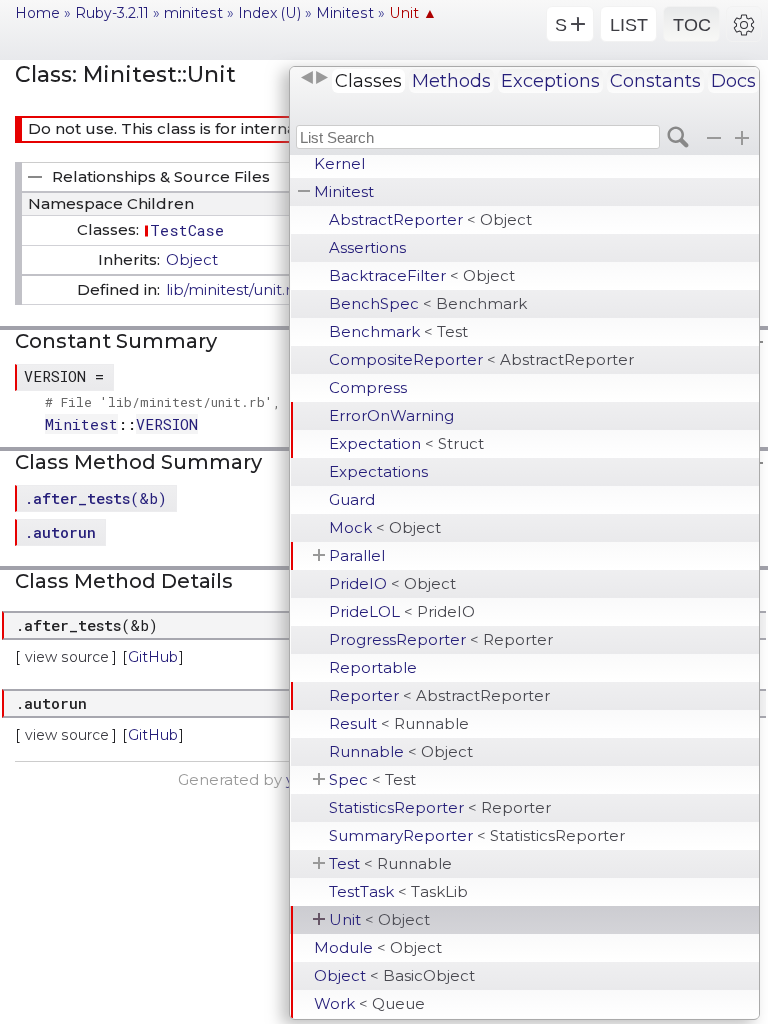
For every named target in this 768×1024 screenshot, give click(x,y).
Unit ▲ (413, 13)
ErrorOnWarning (391, 415)
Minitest (344, 191)
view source (67, 657)
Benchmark (398, 331)
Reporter (439, 695)
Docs (733, 81)
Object (394, 975)
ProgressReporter (441, 639)
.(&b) (95, 498)
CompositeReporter (481, 359)
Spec (372, 779)
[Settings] (744, 24)
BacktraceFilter (422, 275)
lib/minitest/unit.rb (234, 289)
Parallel (357, 555)
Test (390, 863)
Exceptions (550, 81)
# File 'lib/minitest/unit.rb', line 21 (194, 402)
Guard (352, 499)
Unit (379, 919)
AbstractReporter (430, 219)
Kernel (339, 163)
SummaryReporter (477, 835)
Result (399, 723)
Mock (385, 527)
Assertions (367, 247)
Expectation (406, 443)
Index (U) (269, 13)
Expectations (378, 471)
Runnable (401, 751)
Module (378, 947)
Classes (368, 81)
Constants (655, 81)
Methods (451, 81)
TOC (692, 25)
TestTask (398, 891)
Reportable (373, 667)
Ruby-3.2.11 (112, 13)
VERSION (167, 424)
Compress (368, 387)
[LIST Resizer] (314, 78)
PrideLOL (402, 611)
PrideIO (392, 583)
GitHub (153, 657)
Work (369, 1003)
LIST (629, 25)
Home (37, 13)
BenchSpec (428, 303)
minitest (193, 13)
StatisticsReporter (440, 807)
